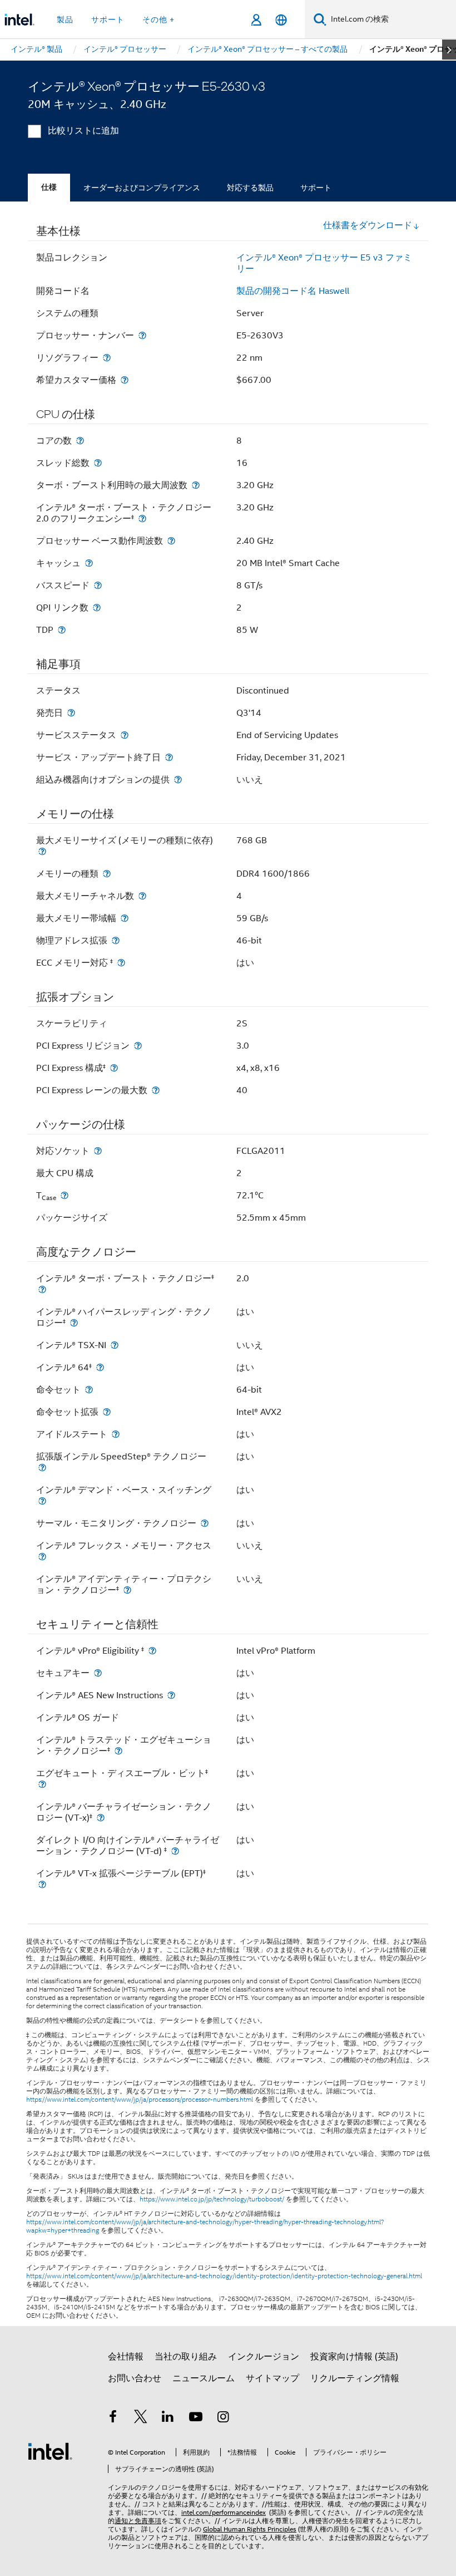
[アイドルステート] (116, 1434)
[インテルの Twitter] (141, 2418)
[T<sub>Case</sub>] (65, 1195)
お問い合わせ (135, 2378)
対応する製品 (250, 188)
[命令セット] (89, 1390)
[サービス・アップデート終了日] (169, 757)
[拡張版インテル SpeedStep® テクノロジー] (42, 1468)
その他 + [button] (158, 19)
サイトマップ (272, 2378)
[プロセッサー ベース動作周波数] (171, 541)
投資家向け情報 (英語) (354, 2357)
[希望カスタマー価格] (125, 380)
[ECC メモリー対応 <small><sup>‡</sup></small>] (121, 963)
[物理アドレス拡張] (116, 940)
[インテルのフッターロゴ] (50, 2451)
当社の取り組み (186, 2357)
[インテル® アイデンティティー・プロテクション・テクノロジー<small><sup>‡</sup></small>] (127, 1590)
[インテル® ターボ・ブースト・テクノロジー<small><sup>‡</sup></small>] (42, 1289)
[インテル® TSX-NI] (115, 1345)
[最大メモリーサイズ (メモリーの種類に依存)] (42, 851)
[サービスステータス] (125, 735)
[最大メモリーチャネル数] (142, 896)
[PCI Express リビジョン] (138, 1046)
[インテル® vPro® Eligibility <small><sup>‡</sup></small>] (152, 1651)
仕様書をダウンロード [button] (368, 225)
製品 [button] (65, 19)
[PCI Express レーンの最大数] (156, 1090)
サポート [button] (108, 19)
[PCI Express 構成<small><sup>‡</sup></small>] (114, 1068)
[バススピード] (98, 585)
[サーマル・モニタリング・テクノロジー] (205, 1523)
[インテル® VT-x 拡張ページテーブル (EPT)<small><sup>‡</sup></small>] (42, 1884)
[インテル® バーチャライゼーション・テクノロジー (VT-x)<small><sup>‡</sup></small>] (101, 1818)
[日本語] (281, 20)
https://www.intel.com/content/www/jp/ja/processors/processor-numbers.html (140, 2100)
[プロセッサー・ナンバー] (142, 335)
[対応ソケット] (98, 1151)
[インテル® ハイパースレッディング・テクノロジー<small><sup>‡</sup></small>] (74, 1323)
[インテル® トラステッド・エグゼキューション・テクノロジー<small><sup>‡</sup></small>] (118, 1751)
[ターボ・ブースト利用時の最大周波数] (196, 485)
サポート (316, 188)
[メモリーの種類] (107, 874)
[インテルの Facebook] (113, 2418)
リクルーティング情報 (355, 2378)
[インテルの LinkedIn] (168, 2418)
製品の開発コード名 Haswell (293, 291)
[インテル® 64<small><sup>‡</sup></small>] (100, 1367)
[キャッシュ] (89, 563)
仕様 (49, 187)
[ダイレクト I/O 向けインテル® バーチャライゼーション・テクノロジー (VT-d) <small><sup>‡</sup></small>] (175, 1851)
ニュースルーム (204, 2378)
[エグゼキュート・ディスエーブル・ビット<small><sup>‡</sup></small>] (42, 1784)
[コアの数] (80, 441)
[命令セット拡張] (107, 1412)
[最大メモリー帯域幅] (125, 918)
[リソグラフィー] (107, 358)
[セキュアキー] (98, 1673)
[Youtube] (196, 2418)
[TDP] (62, 630)
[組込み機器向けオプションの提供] (178, 780)
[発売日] (71, 713)
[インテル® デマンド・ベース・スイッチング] (42, 1501)
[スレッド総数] (98, 463)
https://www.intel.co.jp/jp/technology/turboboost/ (212, 2199)
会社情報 (126, 2357)
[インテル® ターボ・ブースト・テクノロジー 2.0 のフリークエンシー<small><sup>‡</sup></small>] (142, 518)
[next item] (449, 50)
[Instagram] (223, 2418)
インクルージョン (264, 2357)
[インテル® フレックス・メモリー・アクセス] (42, 1557)
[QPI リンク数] (97, 608)
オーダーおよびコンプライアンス (142, 188)
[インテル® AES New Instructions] (171, 1695)
